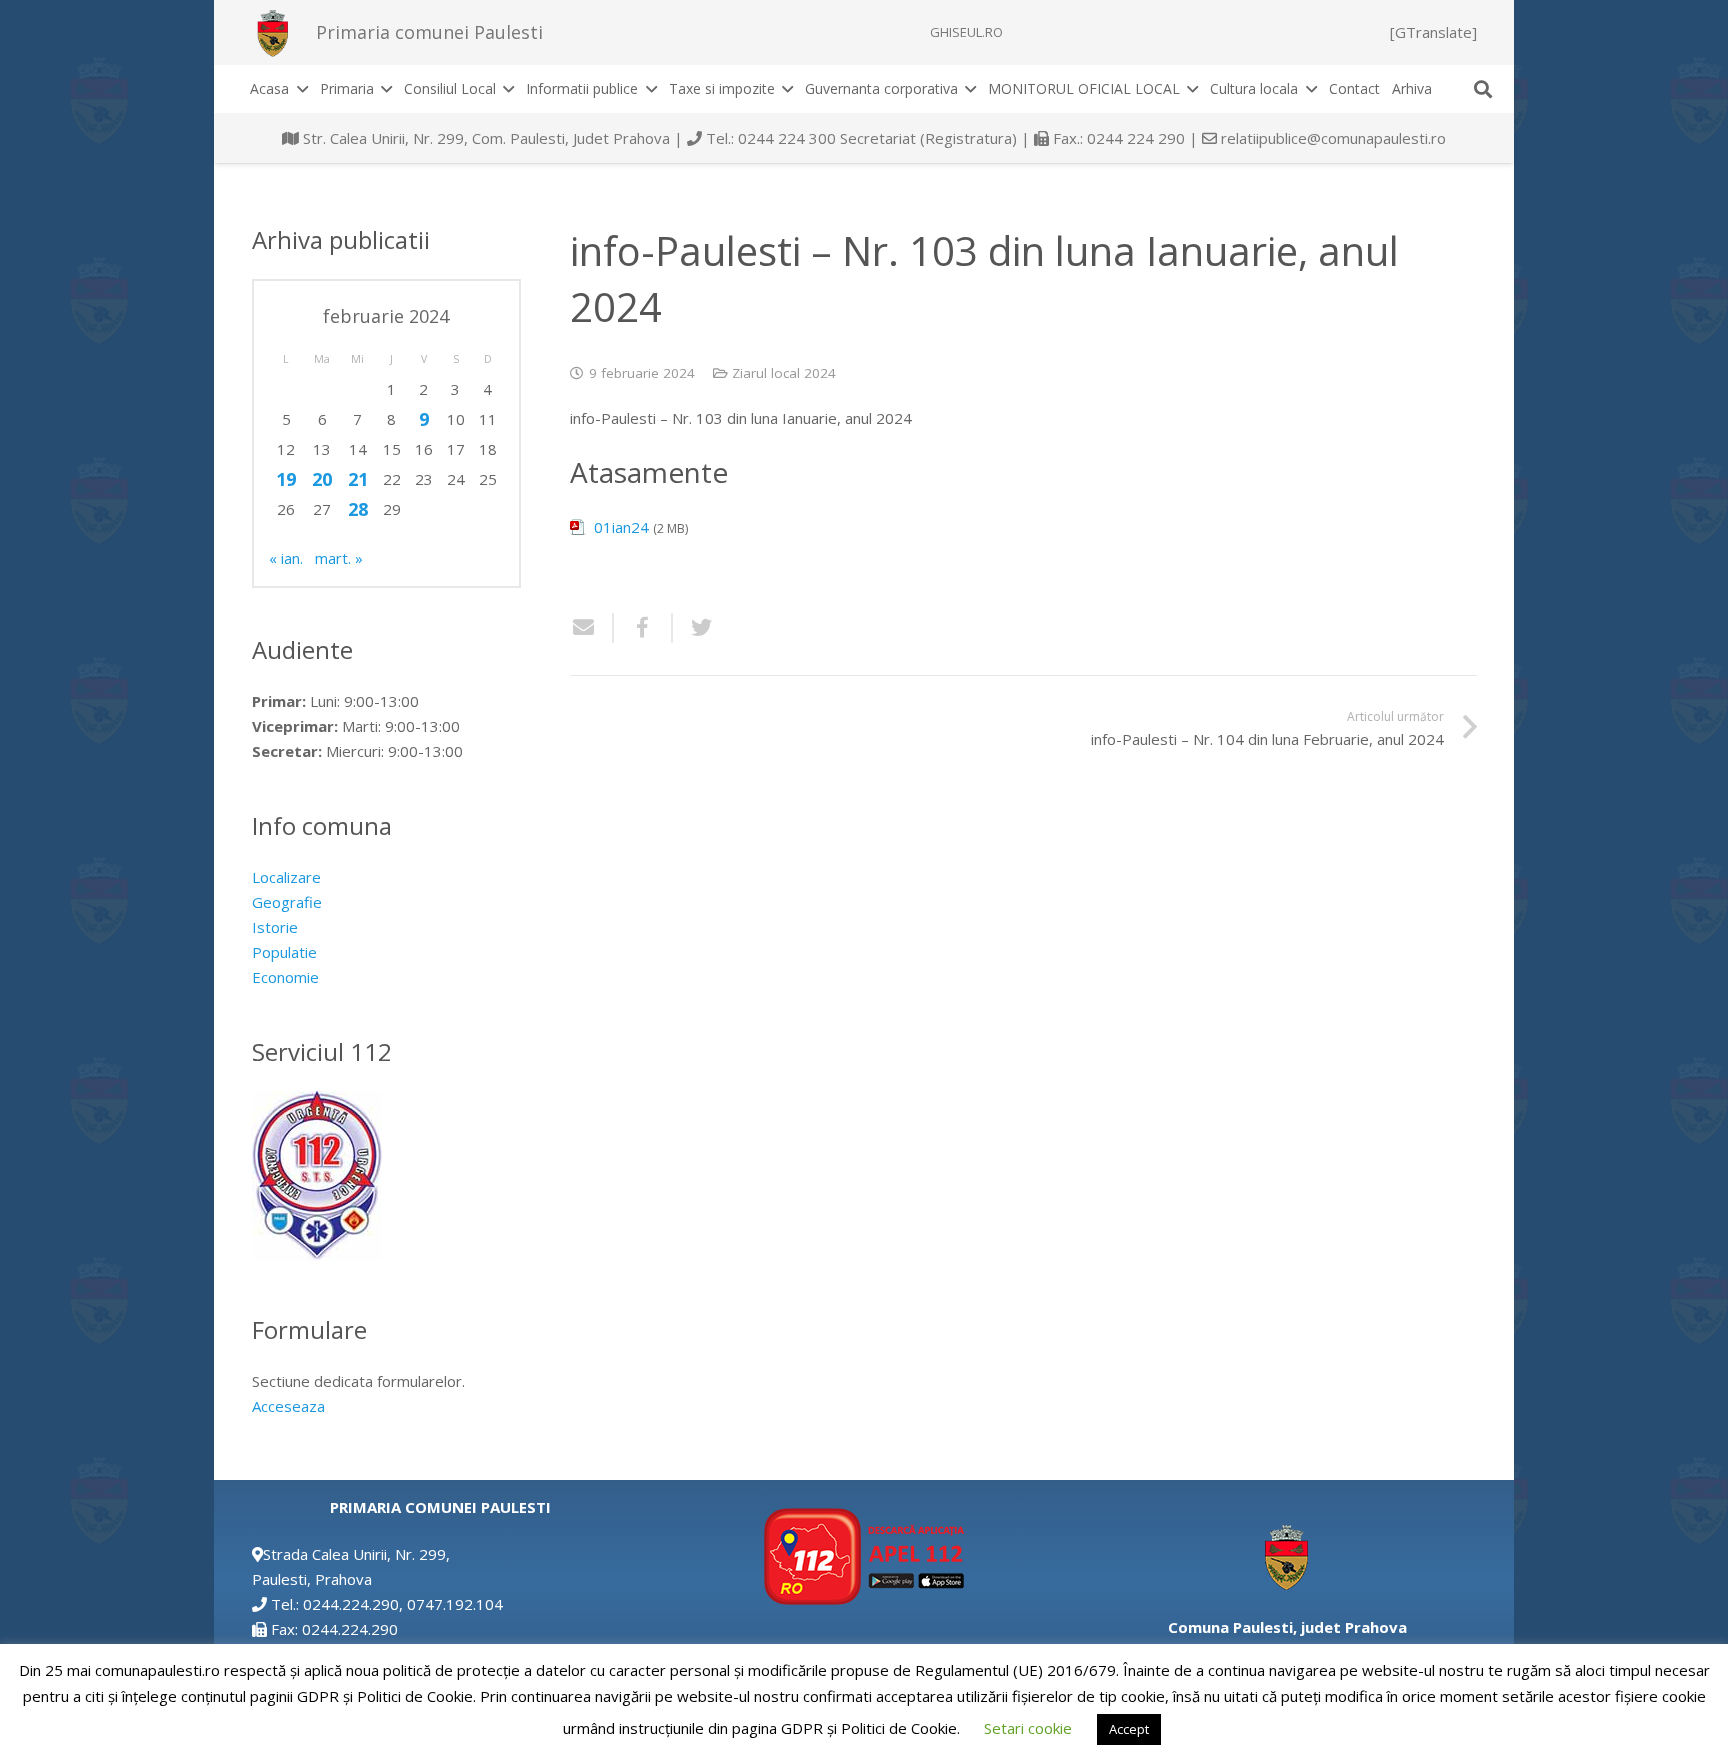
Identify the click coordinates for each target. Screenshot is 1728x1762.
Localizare (286, 877)
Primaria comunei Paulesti (429, 32)
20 (322, 479)
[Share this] (643, 628)
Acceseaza (288, 1406)
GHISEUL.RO (966, 32)
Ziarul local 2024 (784, 373)
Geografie (287, 902)
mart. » (339, 558)
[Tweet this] (694, 628)
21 (358, 479)
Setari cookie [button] (1028, 1728)
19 (286, 479)
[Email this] (592, 628)
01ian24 (621, 527)
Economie (285, 977)
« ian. (286, 558)
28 (358, 509)
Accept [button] (1129, 1729)
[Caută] (1483, 89)
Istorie (275, 927)
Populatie (284, 952)
